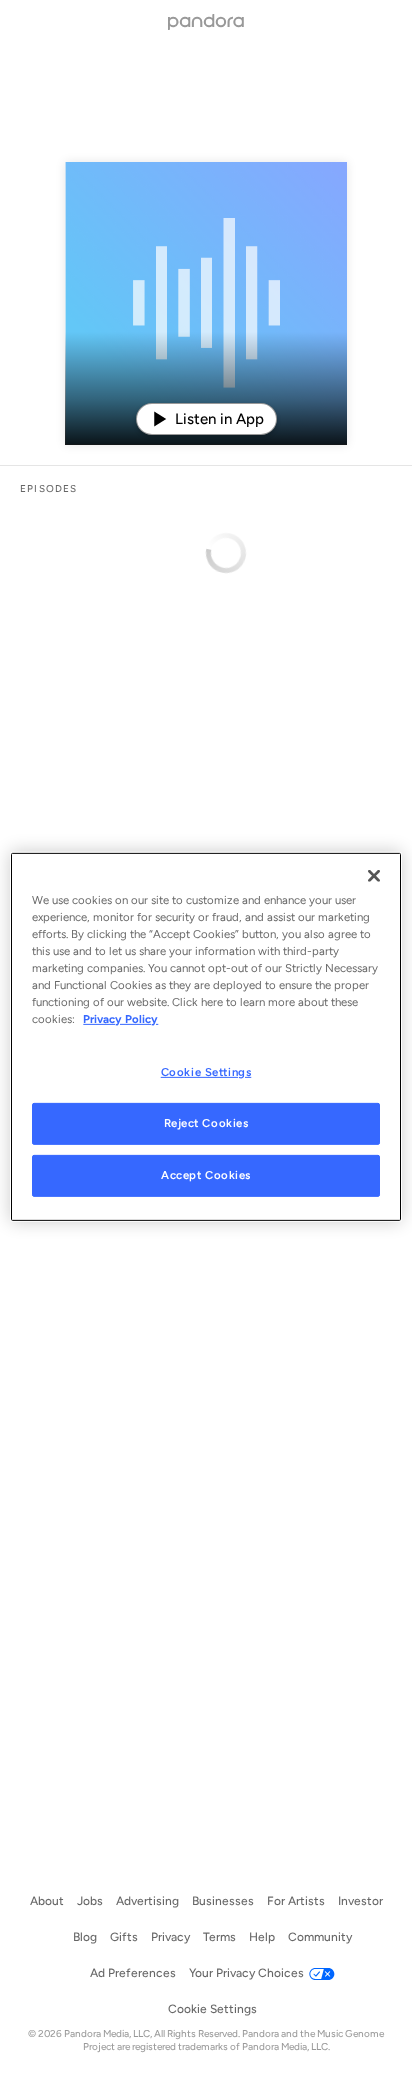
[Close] (374, 875)
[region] (205, 1036)
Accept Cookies (206, 1175)
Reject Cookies (206, 1123)
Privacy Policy (120, 1019)
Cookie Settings (206, 1072)
